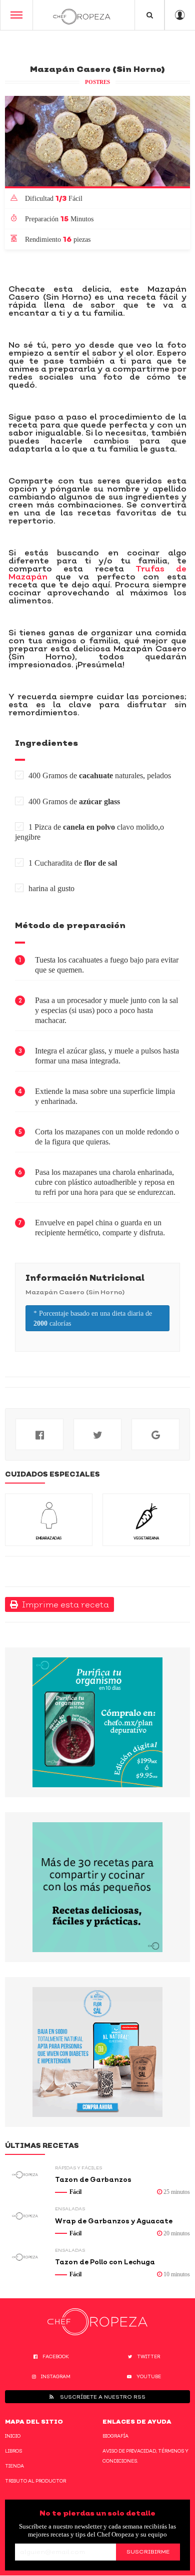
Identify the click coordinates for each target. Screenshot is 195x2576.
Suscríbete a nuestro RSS (102, 2397)
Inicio (13, 2436)
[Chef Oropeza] (82, 15)
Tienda (14, 2466)
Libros (13, 2451)
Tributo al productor (35, 2481)
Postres (97, 82)
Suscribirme (148, 2552)
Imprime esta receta (63, 1604)
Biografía (115, 2436)
